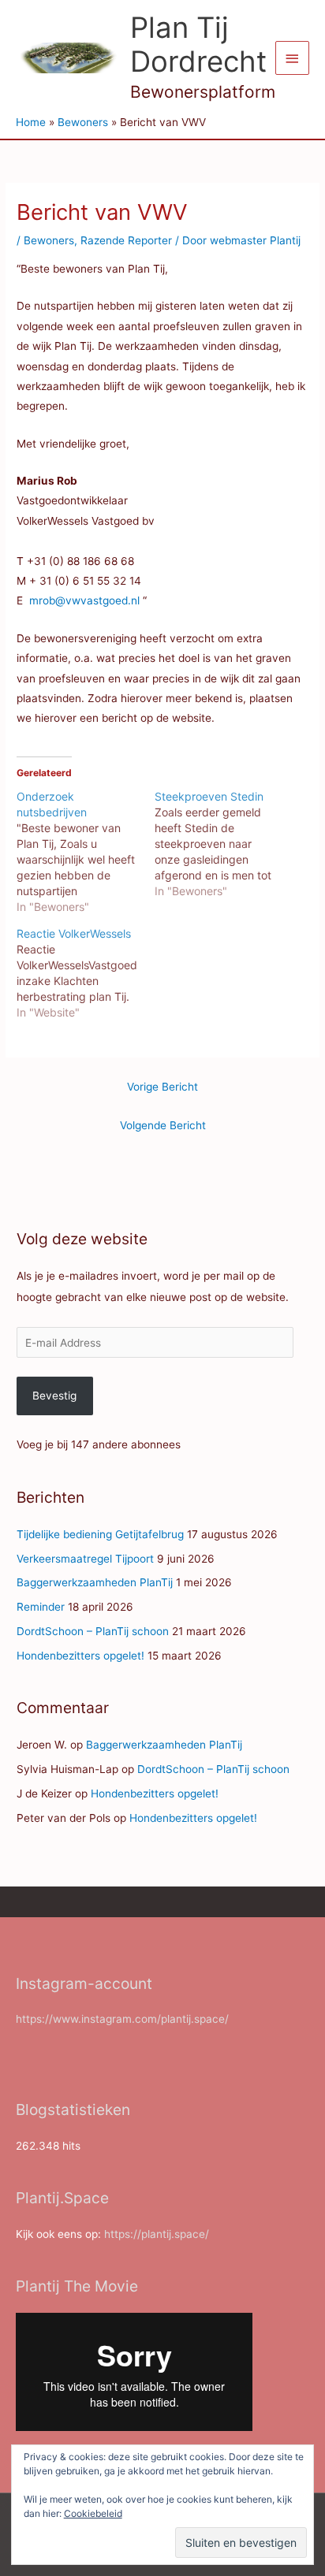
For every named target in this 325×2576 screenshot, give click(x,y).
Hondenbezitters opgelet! (80, 1656)
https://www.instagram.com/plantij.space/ (122, 2019)
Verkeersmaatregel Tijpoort (85, 1559)
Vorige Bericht (162, 1087)
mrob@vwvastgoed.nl (84, 600)
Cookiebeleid (93, 2513)
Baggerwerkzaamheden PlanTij (95, 1582)
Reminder (41, 1607)
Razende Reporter (126, 240)
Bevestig (54, 1396)
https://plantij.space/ (157, 2234)
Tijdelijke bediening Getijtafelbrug (100, 1534)
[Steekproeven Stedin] (224, 844)
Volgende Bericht (163, 1125)
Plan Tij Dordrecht (198, 45)
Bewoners (49, 240)
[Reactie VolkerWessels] (86, 973)
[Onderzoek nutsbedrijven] (86, 852)
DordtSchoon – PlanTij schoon (93, 1631)
